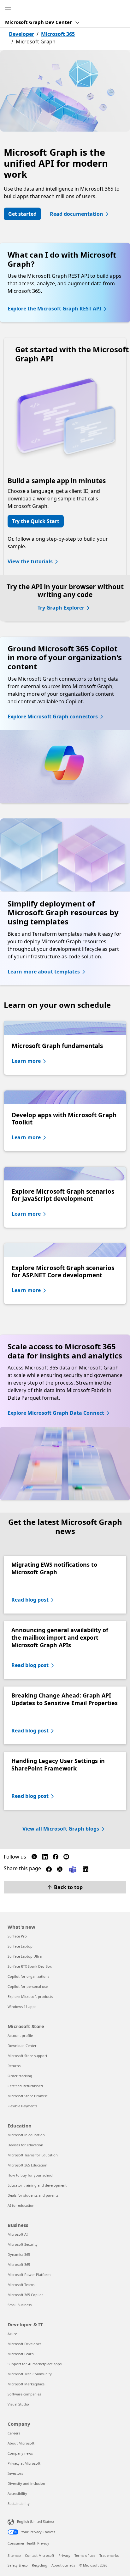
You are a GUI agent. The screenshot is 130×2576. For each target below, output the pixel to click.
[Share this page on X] (60, 1871)
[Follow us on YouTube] (66, 1858)
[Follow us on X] (34, 1858)
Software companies (24, 2394)
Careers (14, 2433)
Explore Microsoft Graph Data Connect (56, 1413)
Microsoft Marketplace (26, 2384)
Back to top (68, 1887)
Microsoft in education (26, 2135)
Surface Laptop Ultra (25, 1956)
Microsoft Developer (24, 2344)
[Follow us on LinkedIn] (45, 1858)
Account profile (20, 2035)
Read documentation (77, 214)
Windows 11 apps (22, 2007)
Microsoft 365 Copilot (25, 2295)
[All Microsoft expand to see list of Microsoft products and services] (8, 8)
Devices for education (25, 2145)
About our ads (63, 2565)
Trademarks (109, 2555)
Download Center (22, 2046)
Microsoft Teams (21, 2285)
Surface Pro (17, 1936)
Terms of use (85, 2555)
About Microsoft (21, 2443)
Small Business (20, 2305)
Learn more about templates (44, 972)
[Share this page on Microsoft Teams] (73, 1869)
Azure (12, 2334)
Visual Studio (18, 2404)
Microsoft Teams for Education (33, 2155)
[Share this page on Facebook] (49, 1871)
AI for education (21, 2205)
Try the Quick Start (36, 521)
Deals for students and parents (33, 2195)
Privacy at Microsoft (24, 2463)
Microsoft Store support (27, 2056)
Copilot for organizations (28, 1976)
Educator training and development (37, 2185)
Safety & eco (18, 2565)
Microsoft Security (23, 2244)
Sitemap (14, 2555)
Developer (21, 34)
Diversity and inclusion (26, 2483)
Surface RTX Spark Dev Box (30, 1966)
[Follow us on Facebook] (56, 1858)
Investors (15, 2473)
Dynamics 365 (19, 2254)
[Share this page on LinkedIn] (86, 1871)
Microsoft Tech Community (30, 2374)
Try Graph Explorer (61, 608)
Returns (14, 2066)
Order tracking (20, 2076)
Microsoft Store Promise (28, 2096)
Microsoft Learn (21, 2354)
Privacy (64, 2555)
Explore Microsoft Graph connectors (53, 716)
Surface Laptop (20, 1946)
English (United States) (35, 2521)
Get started (22, 214)
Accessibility (17, 2493)
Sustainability (19, 2504)
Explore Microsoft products (30, 1996)
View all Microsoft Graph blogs (61, 1829)
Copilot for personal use (28, 1986)
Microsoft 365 (58, 34)
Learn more (26, 1061)
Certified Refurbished (25, 2086)
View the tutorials (30, 561)
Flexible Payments (22, 2106)
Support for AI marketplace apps (35, 2364)
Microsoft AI (18, 2234)
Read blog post (30, 1600)
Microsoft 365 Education (27, 2165)
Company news (20, 2453)
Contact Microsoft (40, 2555)
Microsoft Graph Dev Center (39, 22)
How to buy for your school (30, 2175)
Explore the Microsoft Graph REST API (54, 309)
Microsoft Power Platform (29, 2275)
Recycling (40, 2565)
